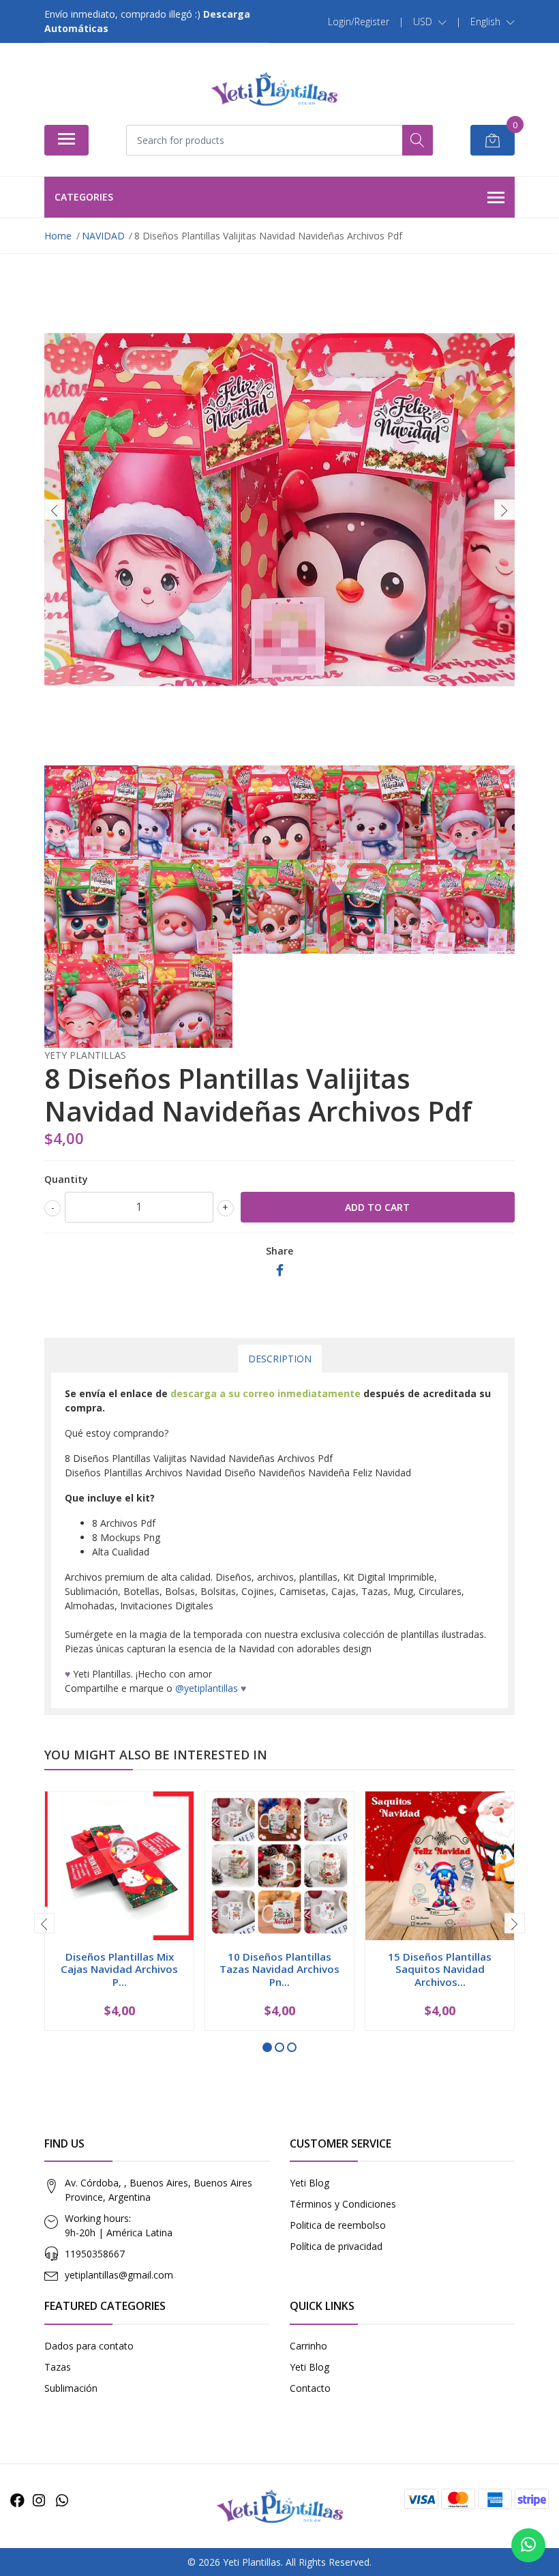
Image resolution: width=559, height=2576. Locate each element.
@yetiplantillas (207, 1688)
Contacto (310, 2388)
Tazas (58, 2367)
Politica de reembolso (338, 2225)
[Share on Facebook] (280, 1271)
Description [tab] (280, 1359)
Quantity (66, 1179)
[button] (430, 22)
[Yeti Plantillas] (274, 89)
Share (279, 1251)
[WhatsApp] (62, 2500)
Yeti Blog (309, 2183)
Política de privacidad (336, 2246)
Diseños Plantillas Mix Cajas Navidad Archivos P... (119, 1969)
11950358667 (95, 2254)
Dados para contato (89, 2346)
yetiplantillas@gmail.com (119, 2275)
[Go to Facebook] (17, 2500)
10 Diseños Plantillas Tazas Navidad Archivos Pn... (279, 1969)
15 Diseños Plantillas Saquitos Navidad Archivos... (440, 1969)
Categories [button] (84, 197)
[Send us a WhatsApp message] (528, 2545)
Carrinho (308, 2346)
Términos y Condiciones (343, 2204)
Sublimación (71, 2388)
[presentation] (55, 510)
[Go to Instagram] (39, 2500)
